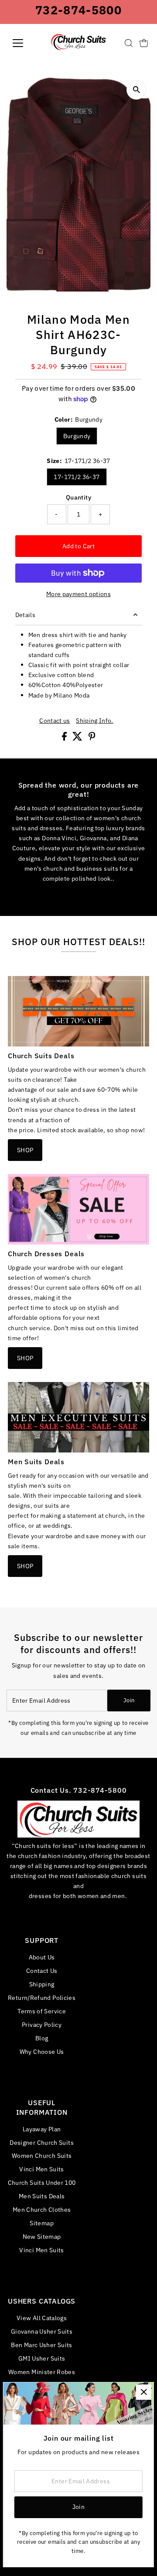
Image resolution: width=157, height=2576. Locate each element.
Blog (42, 2038)
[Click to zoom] (136, 90)
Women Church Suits (42, 2155)
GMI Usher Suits (42, 2358)
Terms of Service (42, 2011)
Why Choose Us (42, 2051)
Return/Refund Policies (42, 1997)
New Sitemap (42, 2236)
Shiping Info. (95, 721)
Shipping (42, 1984)
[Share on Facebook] (65, 738)
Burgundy (77, 436)
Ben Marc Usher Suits (41, 2345)
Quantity (78, 497)
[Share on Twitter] (78, 738)
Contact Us (42, 1971)
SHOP (25, 1150)
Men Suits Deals (42, 2196)
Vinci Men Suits (41, 2169)
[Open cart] (144, 43)
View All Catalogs (42, 2318)
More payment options (78, 594)
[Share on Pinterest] (92, 738)
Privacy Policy (42, 2024)
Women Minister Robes (42, 2372)
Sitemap (42, 2223)
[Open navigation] (23, 43)
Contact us (55, 721)
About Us (42, 1957)
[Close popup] (144, 2392)
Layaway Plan (42, 2129)
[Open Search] (129, 43)
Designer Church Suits (42, 2142)
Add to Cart (78, 546)
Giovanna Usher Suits (42, 2331)
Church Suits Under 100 (42, 2182)
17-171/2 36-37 (77, 477)
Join (129, 1700)
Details (26, 615)
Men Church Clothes (42, 2209)
